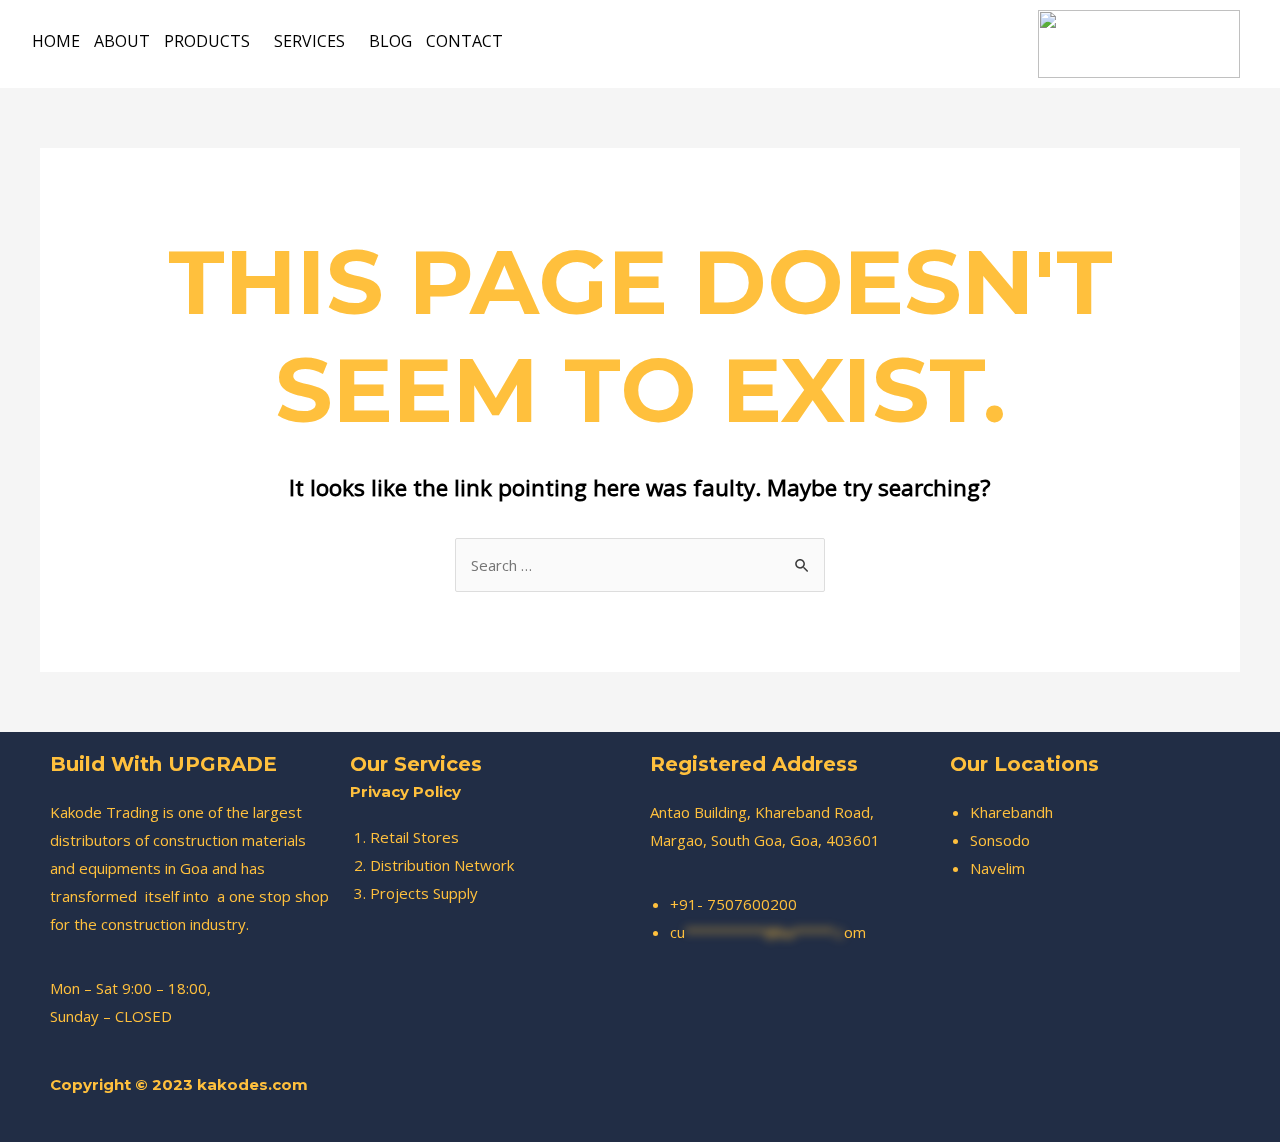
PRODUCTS (207, 41)
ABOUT (122, 41)
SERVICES (309, 41)
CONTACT (464, 41)
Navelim (997, 868)
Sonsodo (1000, 840)
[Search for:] (640, 565)
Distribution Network (442, 865)
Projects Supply (424, 893)
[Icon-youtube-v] (968, 1102)
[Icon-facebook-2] (858, 1102)
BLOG (390, 41)
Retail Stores (414, 837)
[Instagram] (913, 1102)
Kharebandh (1011, 812)
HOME (56, 41)
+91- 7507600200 (733, 904)
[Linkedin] (1023, 1102)
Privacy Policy (405, 791)
